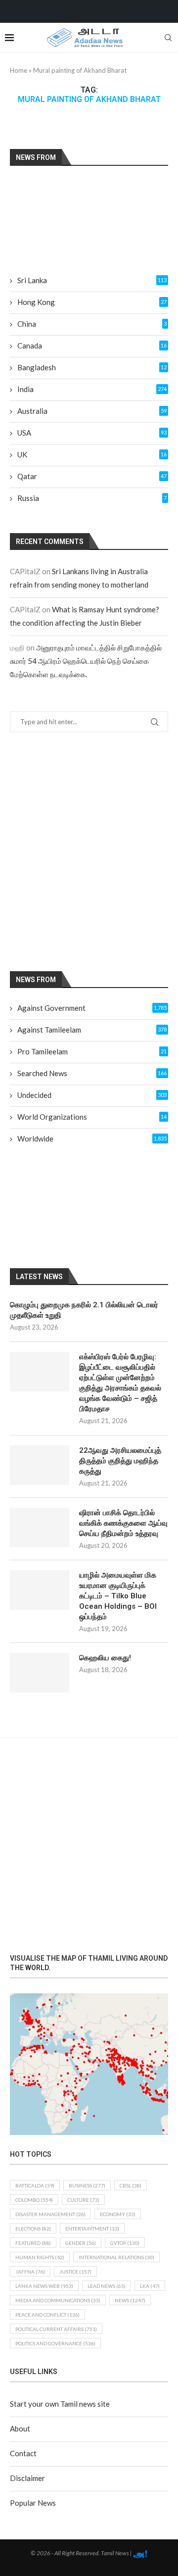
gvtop (125, 2243)
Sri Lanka (92, 280)
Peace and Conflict (47, 2315)
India (92, 389)
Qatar (92, 476)
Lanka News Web (44, 2286)
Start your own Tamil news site (60, 2404)
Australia (92, 411)
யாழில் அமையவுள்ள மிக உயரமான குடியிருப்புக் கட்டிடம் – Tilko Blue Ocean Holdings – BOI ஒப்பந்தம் (118, 1596)
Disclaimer (27, 2478)
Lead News (107, 2286)
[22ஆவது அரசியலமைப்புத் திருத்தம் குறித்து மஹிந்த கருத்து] (40, 1465)
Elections (33, 2229)
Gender (81, 2243)
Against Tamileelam (92, 1030)
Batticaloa (35, 2185)
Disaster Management (50, 2214)
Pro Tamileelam (92, 1051)
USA (92, 433)
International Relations (116, 2257)
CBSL (131, 2185)
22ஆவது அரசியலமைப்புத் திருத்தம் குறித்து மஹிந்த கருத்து (120, 1461)
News (130, 2300)
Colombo (34, 2200)
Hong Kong (92, 302)
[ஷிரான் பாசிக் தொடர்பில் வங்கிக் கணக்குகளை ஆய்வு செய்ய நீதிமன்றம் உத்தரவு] (40, 1528)
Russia (92, 498)
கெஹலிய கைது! (105, 1658)
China (92, 324)
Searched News (92, 1073)
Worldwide (92, 1139)
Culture (83, 2200)
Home (19, 70)
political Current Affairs (56, 2329)
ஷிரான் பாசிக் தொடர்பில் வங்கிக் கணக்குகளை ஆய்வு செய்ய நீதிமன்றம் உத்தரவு (123, 1523)
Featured (33, 2243)
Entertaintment (92, 2229)
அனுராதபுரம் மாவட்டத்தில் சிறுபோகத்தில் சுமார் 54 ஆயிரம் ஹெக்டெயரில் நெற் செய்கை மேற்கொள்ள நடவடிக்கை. (86, 661)
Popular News (33, 2503)
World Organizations (92, 1117)
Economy (118, 2214)
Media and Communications (58, 2300)
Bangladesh (92, 367)
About (20, 2428)
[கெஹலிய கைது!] (40, 1673)
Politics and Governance (55, 2343)
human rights (40, 2257)
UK (92, 454)
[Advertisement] (89, 851)
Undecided (92, 1095)
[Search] (168, 38)
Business (87, 2185)
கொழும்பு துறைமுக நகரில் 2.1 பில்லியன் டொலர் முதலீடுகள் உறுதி (84, 1310)
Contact (23, 2453)
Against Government (92, 1008)
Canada (92, 346)
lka (150, 2286)
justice (75, 2272)
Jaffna (30, 2272)
